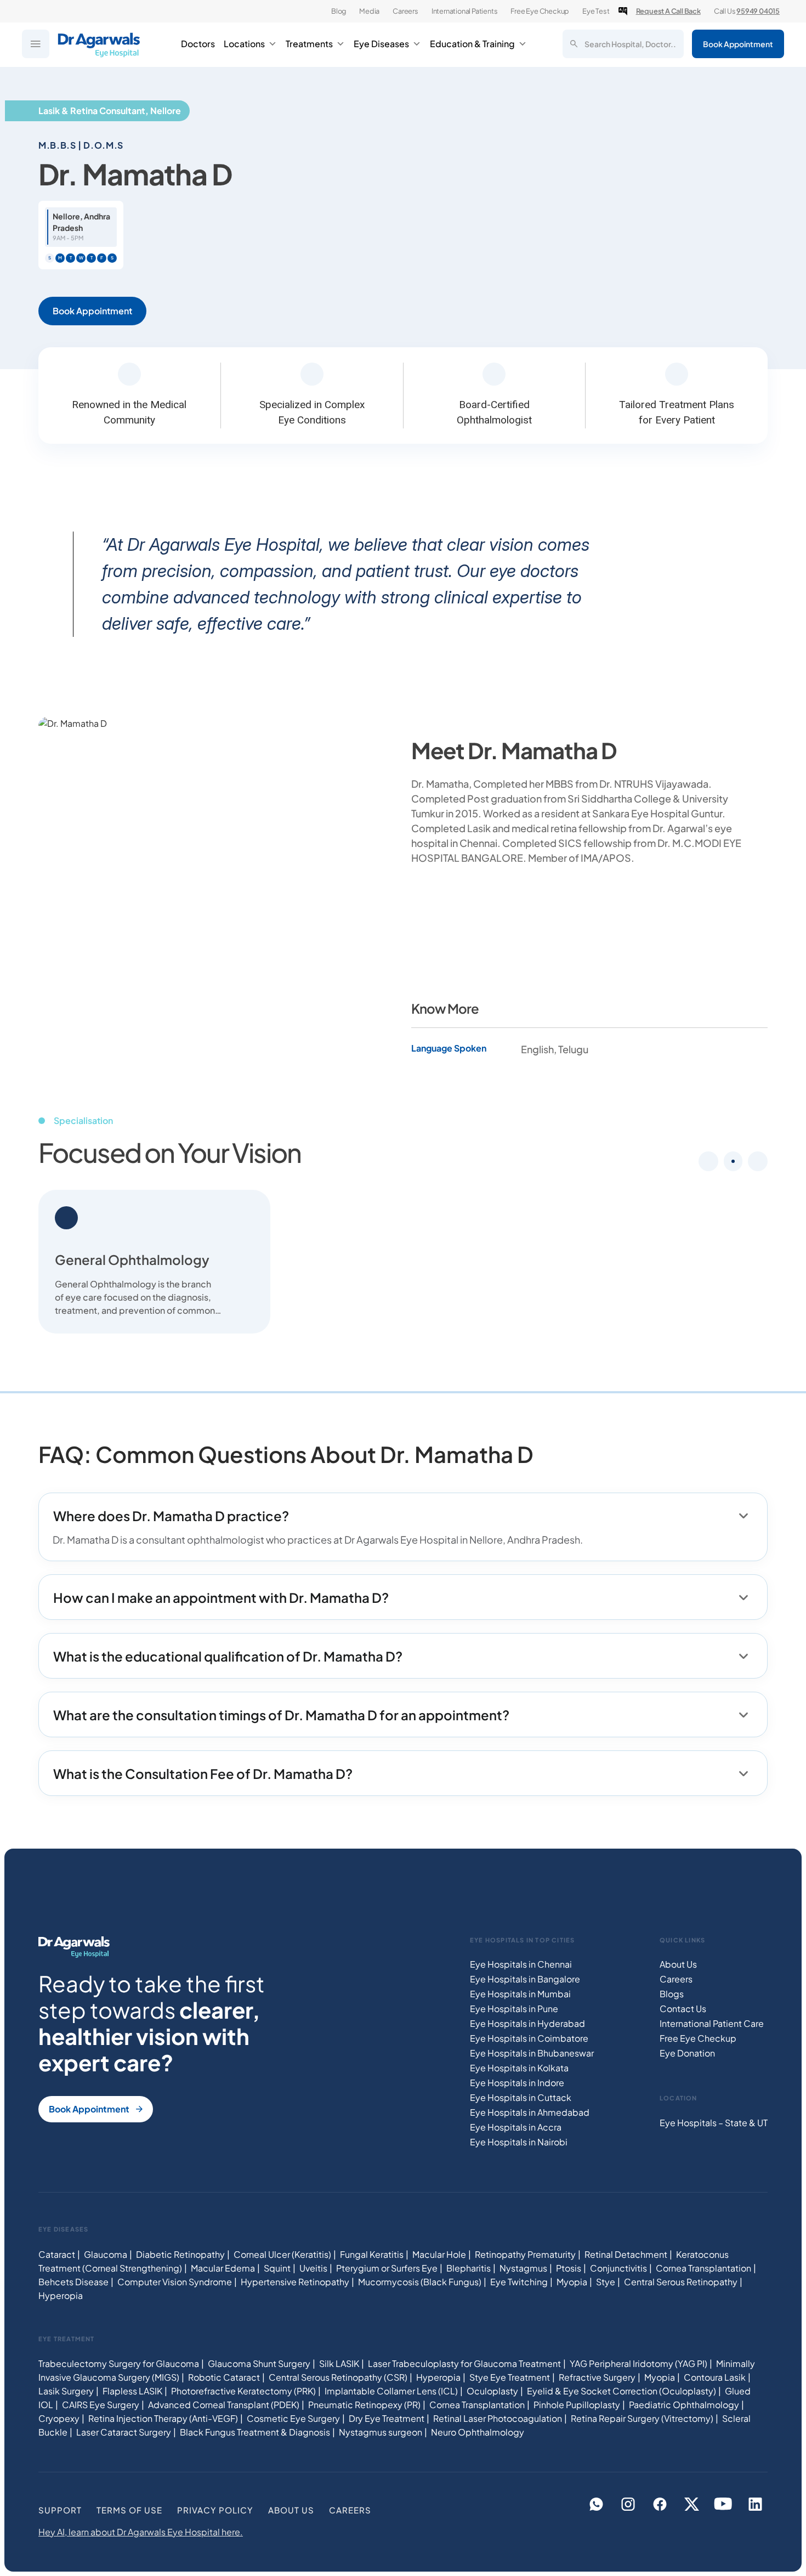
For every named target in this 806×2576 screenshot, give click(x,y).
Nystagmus (523, 2268)
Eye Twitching (519, 2282)
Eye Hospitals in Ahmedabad (530, 2112)
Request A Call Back (668, 11)
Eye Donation (687, 2053)
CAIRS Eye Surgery (101, 2405)
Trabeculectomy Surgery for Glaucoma (119, 2363)
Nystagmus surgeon (381, 2432)
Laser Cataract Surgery (124, 2432)
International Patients (465, 11)
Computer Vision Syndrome (175, 2282)
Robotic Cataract (224, 2377)
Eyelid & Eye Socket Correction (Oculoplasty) (621, 2391)
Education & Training (472, 44)
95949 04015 (758, 11)
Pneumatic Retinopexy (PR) (364, 2405)
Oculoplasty (492, 2391)
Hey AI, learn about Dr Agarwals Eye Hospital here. (141, 2532)
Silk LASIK (339, 2363)
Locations (244, 44)
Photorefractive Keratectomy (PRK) (243, 2391)
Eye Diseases (381, 44)
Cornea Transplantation (703, 2268)
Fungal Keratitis (372, 2254)
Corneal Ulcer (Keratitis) (282, 2254)
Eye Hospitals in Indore (517, 2083)
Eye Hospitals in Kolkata (519, 2068)
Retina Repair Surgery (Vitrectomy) (642, 2418)
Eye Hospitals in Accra (516, 2127)
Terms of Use (129, 2510)
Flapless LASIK (132, 2391)
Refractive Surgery (597, 2377)
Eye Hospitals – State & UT (714, 2123)
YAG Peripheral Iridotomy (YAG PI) (638, 2363)
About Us (678, 1964)
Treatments (309, 44)
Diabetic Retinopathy (180, 2254)
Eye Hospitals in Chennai (521, 1964)
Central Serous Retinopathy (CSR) (338, 2377)
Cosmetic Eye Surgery (293, 2418)
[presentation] (708, 1161)
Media (369, 11)
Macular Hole (439, 2254)
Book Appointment (738, 44)
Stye (606, 2282)
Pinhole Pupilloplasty (577, 2405)
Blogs (672, 1994)
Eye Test (596, 11)
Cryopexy (59, 2418)
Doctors (198, 44)
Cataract (57, 2254)
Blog (339, 11)
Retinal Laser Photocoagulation (498, 2418)
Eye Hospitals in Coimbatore (529, 2038)
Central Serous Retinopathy (681, 2282)
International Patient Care (712, 2023)
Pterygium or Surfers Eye (387, 2268)
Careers (405, 11)
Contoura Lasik (715, 2377)
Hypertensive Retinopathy (295, 2282)
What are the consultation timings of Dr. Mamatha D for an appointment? (281, 1715)
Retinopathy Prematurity (525, 2254)
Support (60, 2510)
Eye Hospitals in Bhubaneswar (532, 2053)
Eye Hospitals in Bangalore (525, 1979)
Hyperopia (61, 2295)
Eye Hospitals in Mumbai (520, 1994)
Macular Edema (223, 2268)
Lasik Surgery (66, 2391)
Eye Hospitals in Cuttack (521, 2097)
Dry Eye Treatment (387, 2418)
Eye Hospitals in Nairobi (519, 2142)
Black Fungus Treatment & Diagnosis (255, 2432)
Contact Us (683, 2009)
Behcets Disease (73, 2282)
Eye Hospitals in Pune (514, 2009)
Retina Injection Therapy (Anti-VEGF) (163, 2418)
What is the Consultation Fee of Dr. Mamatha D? (203, 1773)
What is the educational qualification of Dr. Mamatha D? (228, 1656)
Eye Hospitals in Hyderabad (527, 2023)
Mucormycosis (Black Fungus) (420, 2282)
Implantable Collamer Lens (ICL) (391, 2391)
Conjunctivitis (618, 2268)
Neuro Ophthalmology (478, 2432)
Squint (277, 2268)
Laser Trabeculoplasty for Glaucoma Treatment (464, 2363)
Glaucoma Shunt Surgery (259, 2363)
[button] (733, 1161)
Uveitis (313, 2268)
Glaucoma (106, 2254)
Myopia (572, 2282)
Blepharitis (469, 2268)
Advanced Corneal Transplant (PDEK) (224, 2405)
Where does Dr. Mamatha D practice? (171, 1516)
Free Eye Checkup (540, 11)
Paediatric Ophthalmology (684, 2405)
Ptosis (569, 2268)
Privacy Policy (215, 2510)
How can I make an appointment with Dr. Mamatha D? (221, 1597)
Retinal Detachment (626, 2254)
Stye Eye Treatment (510, 2377)
